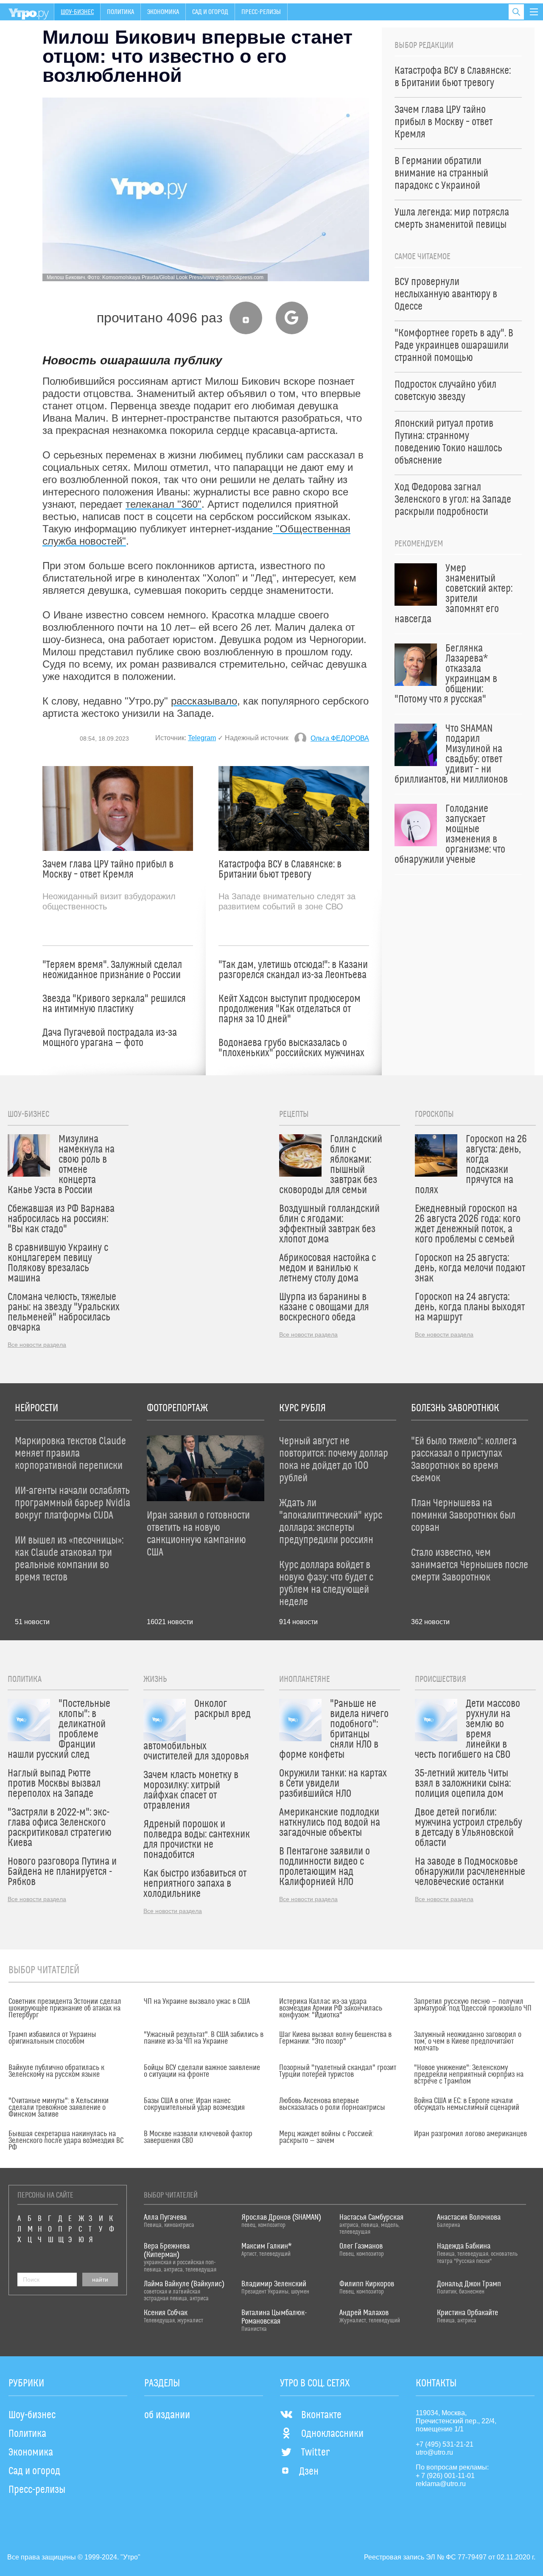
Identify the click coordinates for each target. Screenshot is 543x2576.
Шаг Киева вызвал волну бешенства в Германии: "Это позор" (335, 2038)
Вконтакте (321, 2415)
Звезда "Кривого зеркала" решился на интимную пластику (114, 1004)
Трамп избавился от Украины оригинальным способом (52, 2038)
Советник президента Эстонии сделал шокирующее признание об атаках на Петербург (65, 2008)
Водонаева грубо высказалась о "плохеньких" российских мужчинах (291, 1048)
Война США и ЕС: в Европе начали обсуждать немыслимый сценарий (467, 2104)
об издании (167, 2415)
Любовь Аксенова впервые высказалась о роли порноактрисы (332, 2104)
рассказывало (204, 701)
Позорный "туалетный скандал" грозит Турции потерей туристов (338, 2071)
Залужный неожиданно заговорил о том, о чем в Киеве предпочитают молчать (468, 2042)
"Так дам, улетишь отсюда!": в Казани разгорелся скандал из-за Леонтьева (293, 970)
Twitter (315, 2453)
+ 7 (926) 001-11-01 (445, 2476)
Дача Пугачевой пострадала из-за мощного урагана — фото (110, 1038)
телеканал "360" (164, 504)
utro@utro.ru (434, 2452)
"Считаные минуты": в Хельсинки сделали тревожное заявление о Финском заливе (59, 2108)
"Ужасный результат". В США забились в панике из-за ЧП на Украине (204, 2038)
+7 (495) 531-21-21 (445, 2444)
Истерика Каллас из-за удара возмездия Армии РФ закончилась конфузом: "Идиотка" (331, 2008)
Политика (120, 12)
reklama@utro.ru (441, 2484)
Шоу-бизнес (77, 12)
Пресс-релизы (261, 12)
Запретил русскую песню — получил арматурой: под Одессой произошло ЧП (473, 2005)
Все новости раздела (37, 1345)
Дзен (309, 2472)
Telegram (202, 738)
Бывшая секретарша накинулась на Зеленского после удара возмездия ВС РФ (66, 2141)
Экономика (163, 12)
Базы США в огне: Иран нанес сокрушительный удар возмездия (194, 2104)
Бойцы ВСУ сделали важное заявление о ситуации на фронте (202, 2071)
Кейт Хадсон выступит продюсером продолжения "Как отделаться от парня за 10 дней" (290, 1009)
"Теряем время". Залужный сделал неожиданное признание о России (112, 970)
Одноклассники (332, 2434)
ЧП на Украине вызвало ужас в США (197, 2002)
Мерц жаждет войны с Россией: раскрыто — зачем (326, 2137)
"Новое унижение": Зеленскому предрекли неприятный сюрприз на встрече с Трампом (469, 2075)
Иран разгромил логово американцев (470, 2134)
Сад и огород (210, 12)
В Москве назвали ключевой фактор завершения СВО (198, 2137)
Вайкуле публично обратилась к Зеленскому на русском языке (56, 2071)
